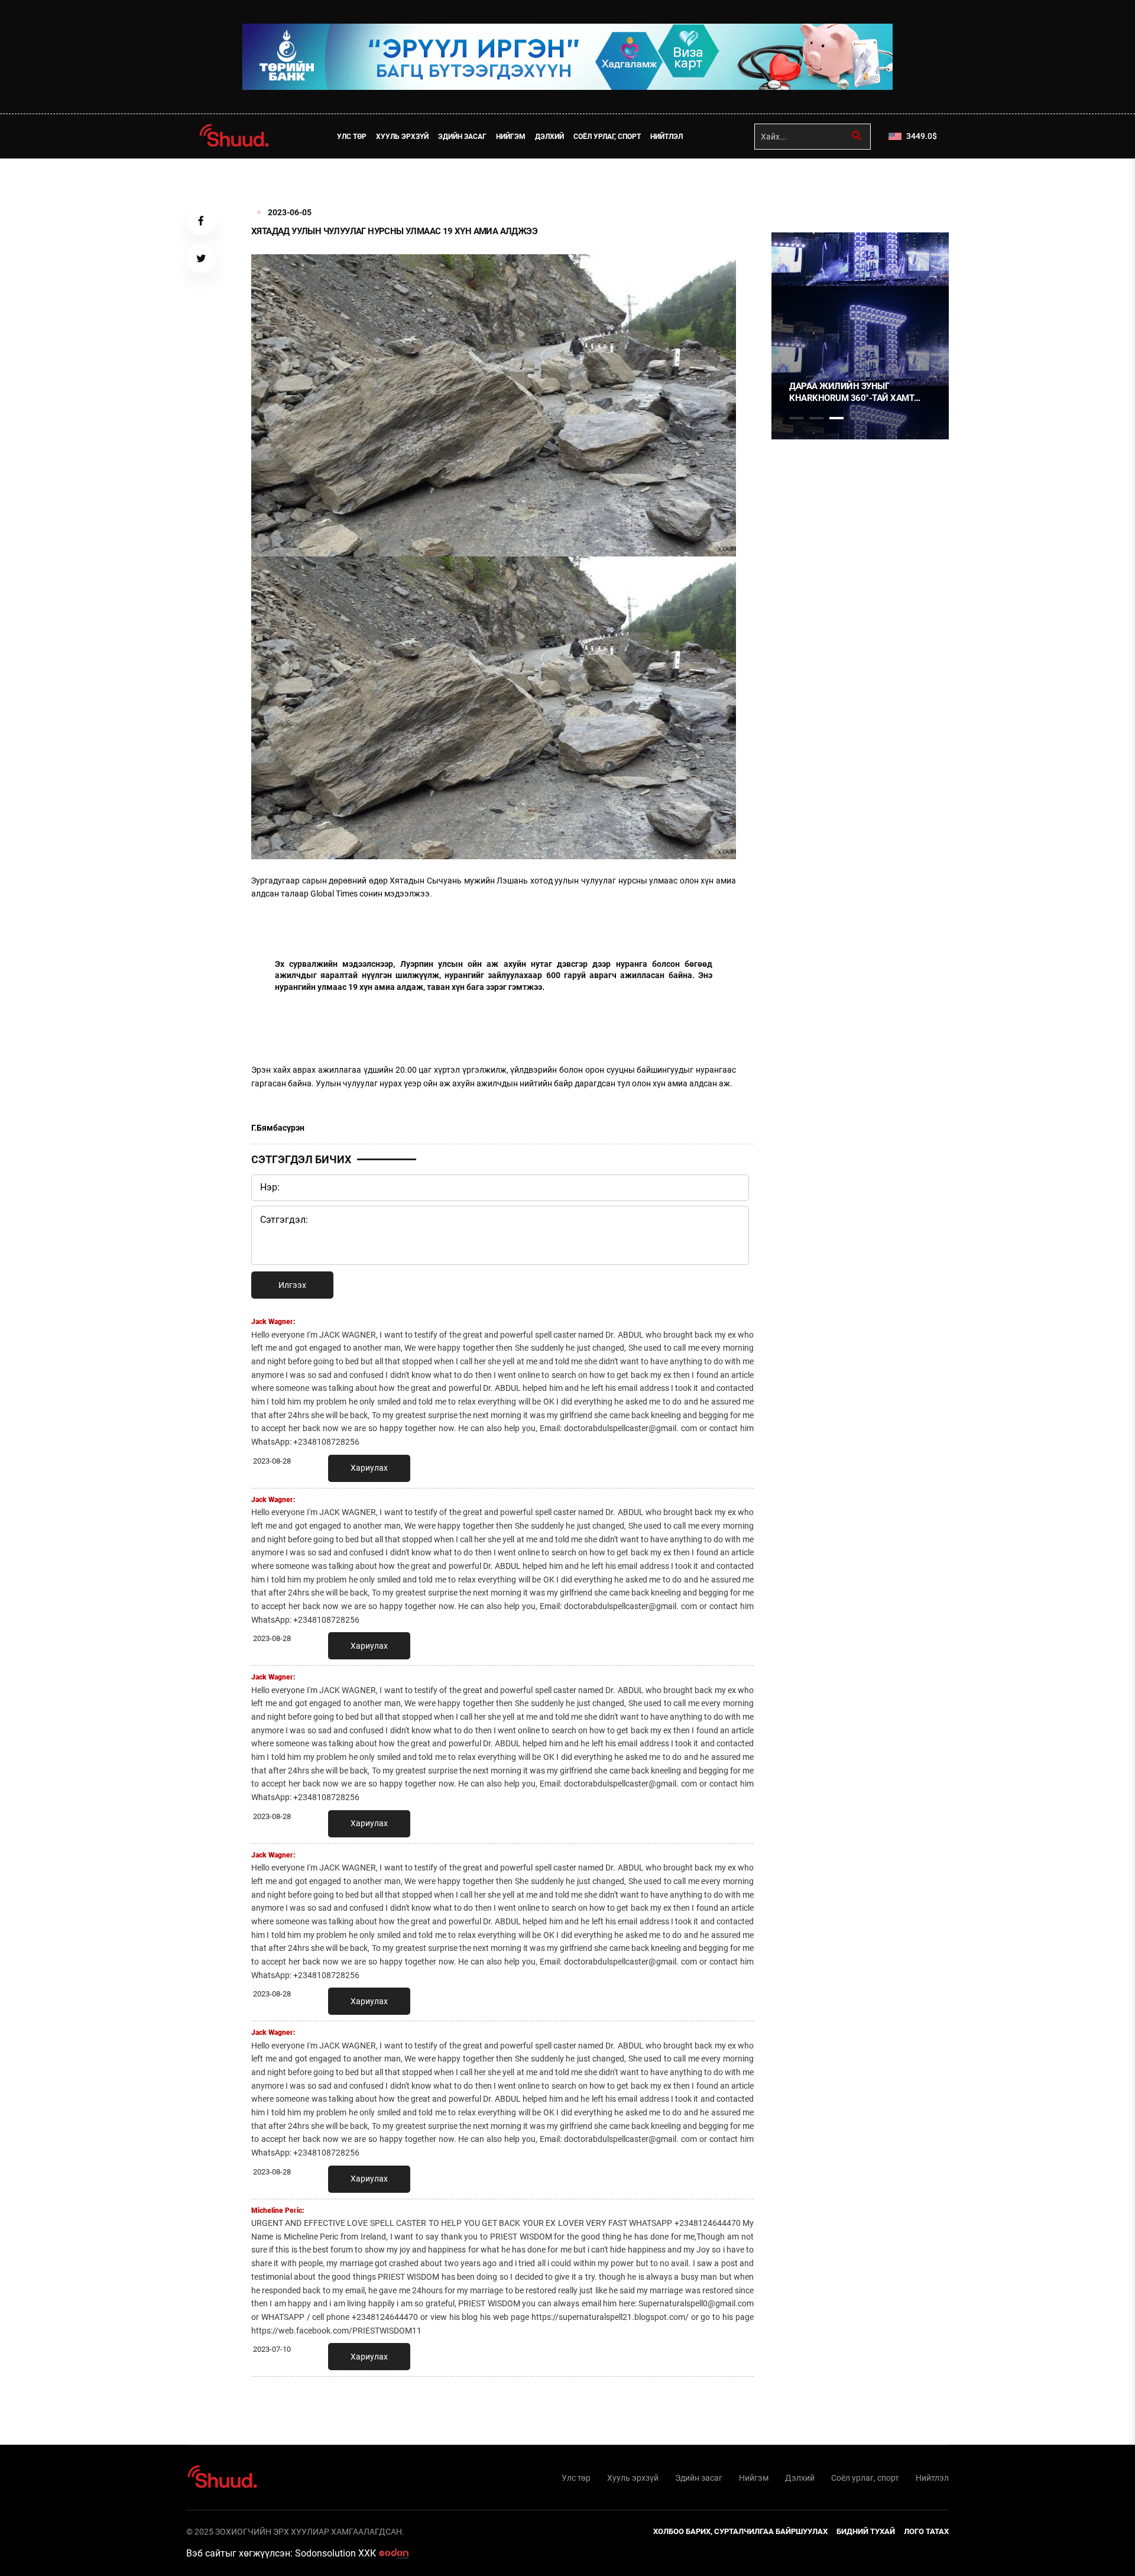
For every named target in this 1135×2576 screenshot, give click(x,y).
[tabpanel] (860, 336)
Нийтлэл (667, 137)
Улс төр (352, 137)
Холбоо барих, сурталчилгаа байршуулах (740, 2531)
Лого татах (926, 2531)
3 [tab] (836, 418)
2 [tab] (816, 418)
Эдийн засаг (462, 137)
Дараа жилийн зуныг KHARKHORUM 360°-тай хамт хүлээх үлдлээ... (852, 392)
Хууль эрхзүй (402, 137)
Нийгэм (511, 137)
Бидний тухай (866, 2531)
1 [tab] (796, 185)
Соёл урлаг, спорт (607, 137)
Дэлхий (549, 137)
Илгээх (292, 1285)
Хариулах (369, 1468)
